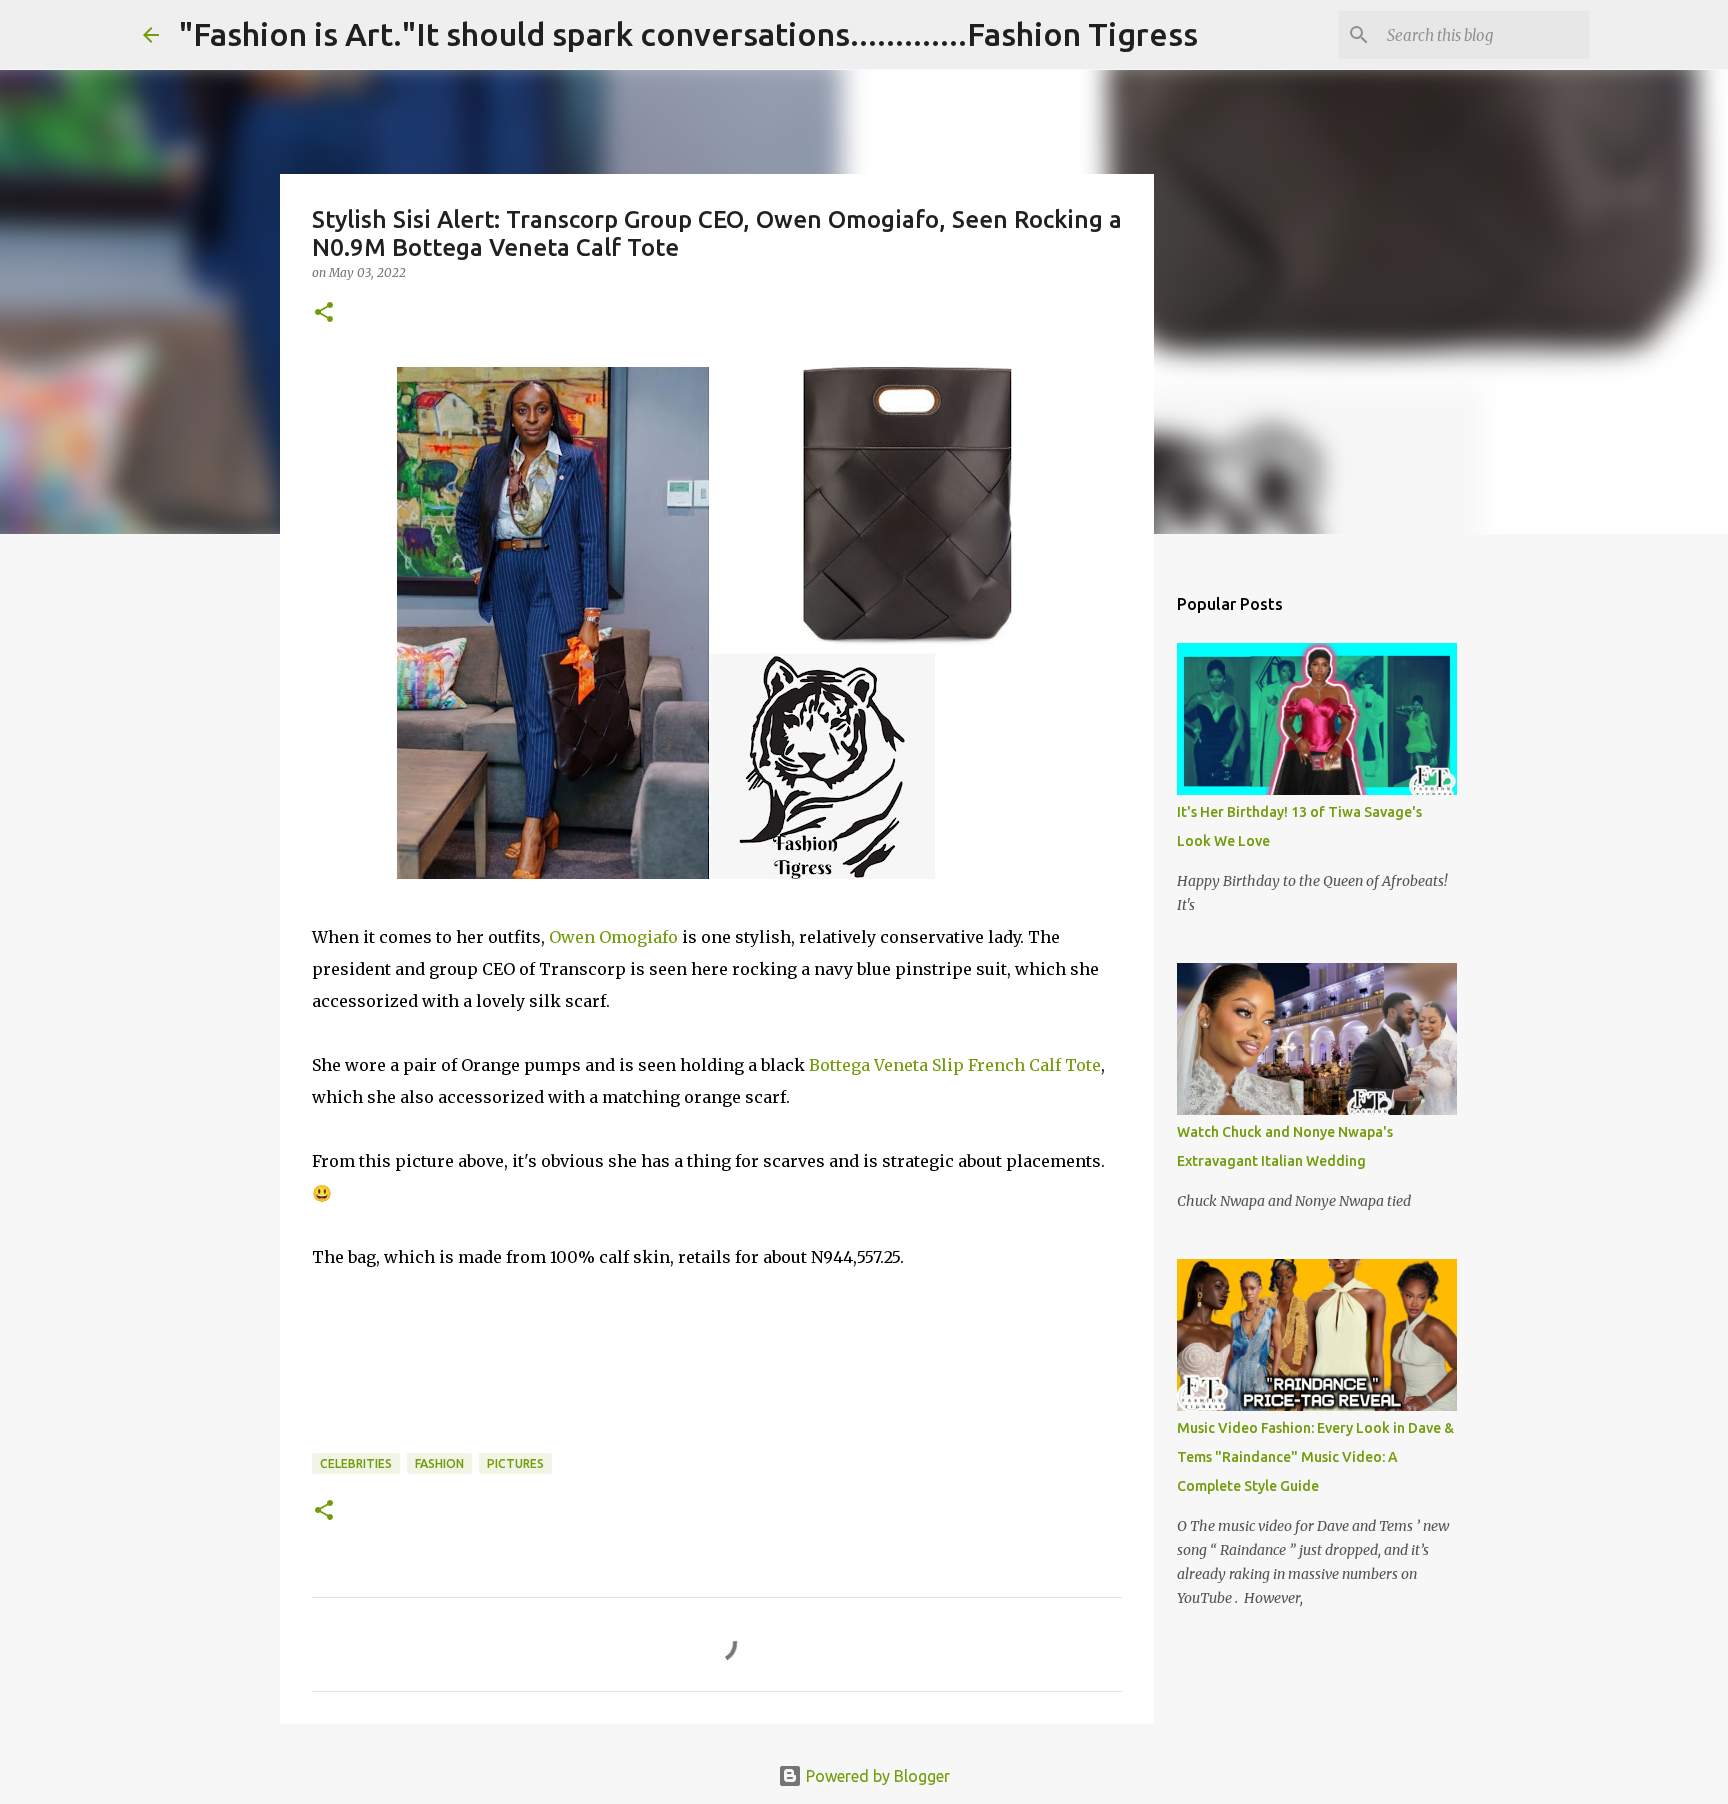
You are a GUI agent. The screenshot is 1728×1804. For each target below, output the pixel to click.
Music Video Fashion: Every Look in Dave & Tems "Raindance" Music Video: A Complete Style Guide (1315, 1457)
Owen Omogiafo (613, 937)
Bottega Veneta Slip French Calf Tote (955, 1065)
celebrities (356, 1463)
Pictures (515, 1463)
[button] (324, 313)
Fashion (439, 1463)
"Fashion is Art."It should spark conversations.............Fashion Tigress (688, 34)
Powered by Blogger (876, 1776)
